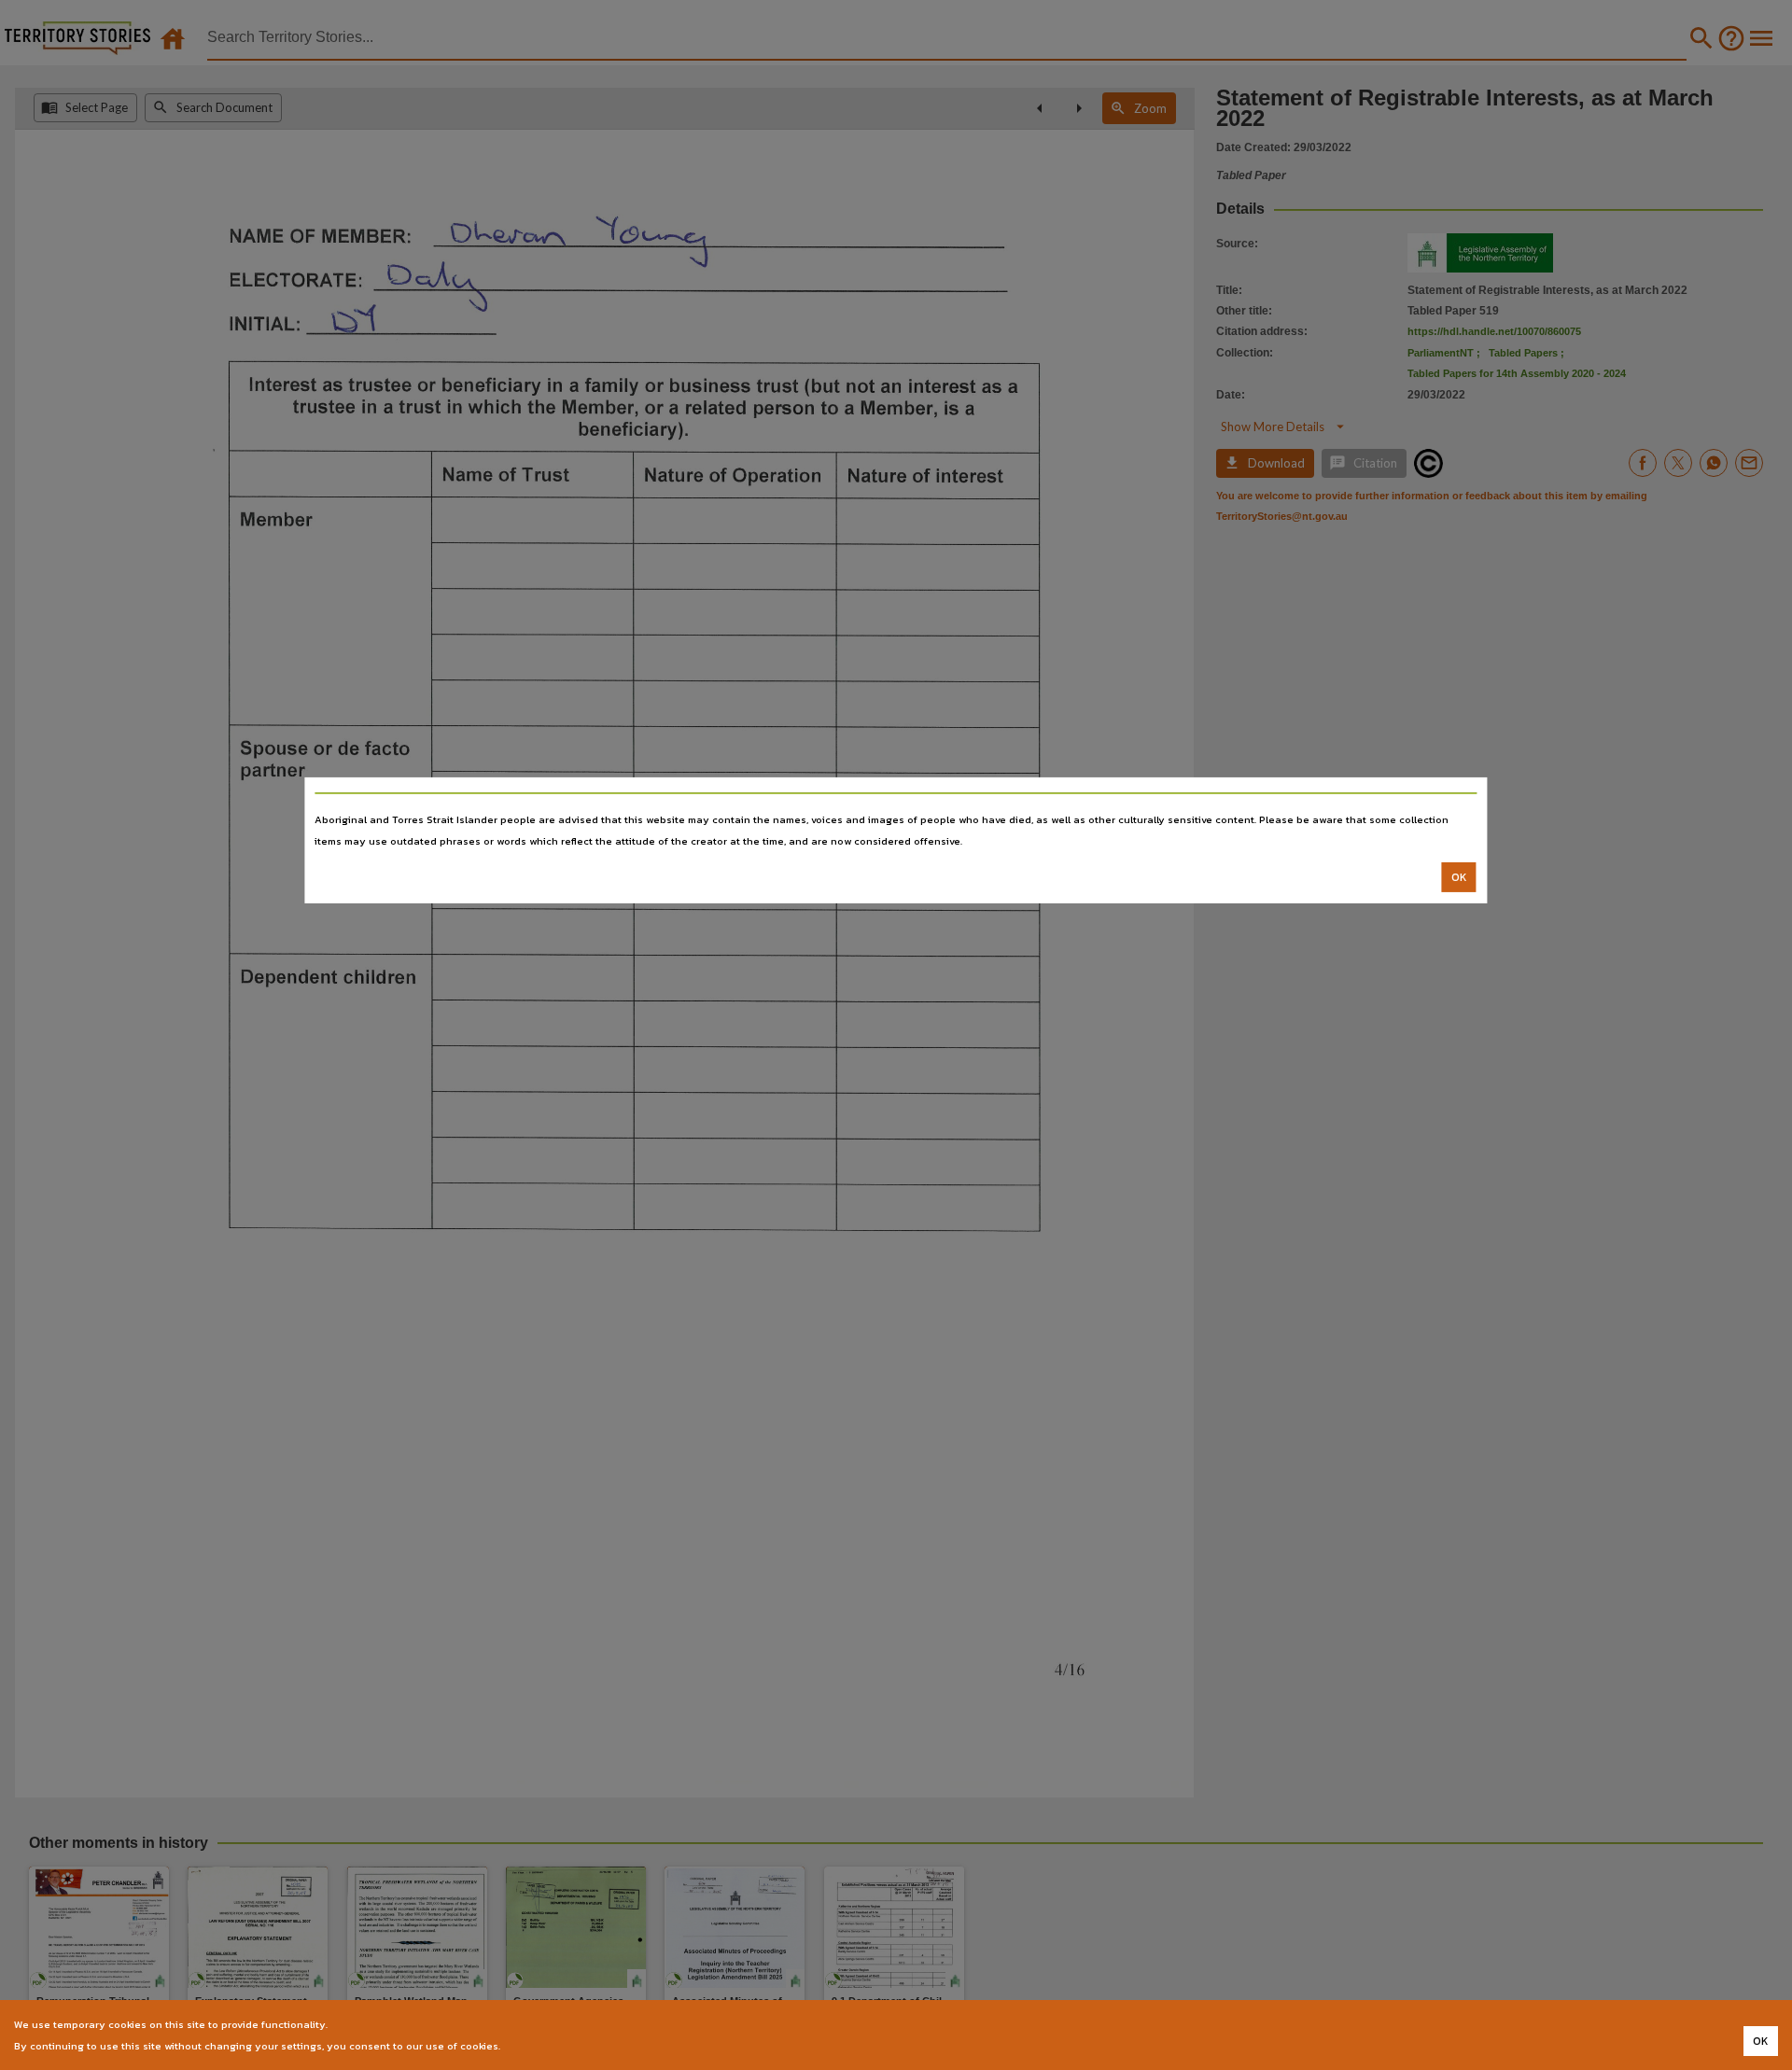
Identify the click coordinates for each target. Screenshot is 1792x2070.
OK (1459, 877)
